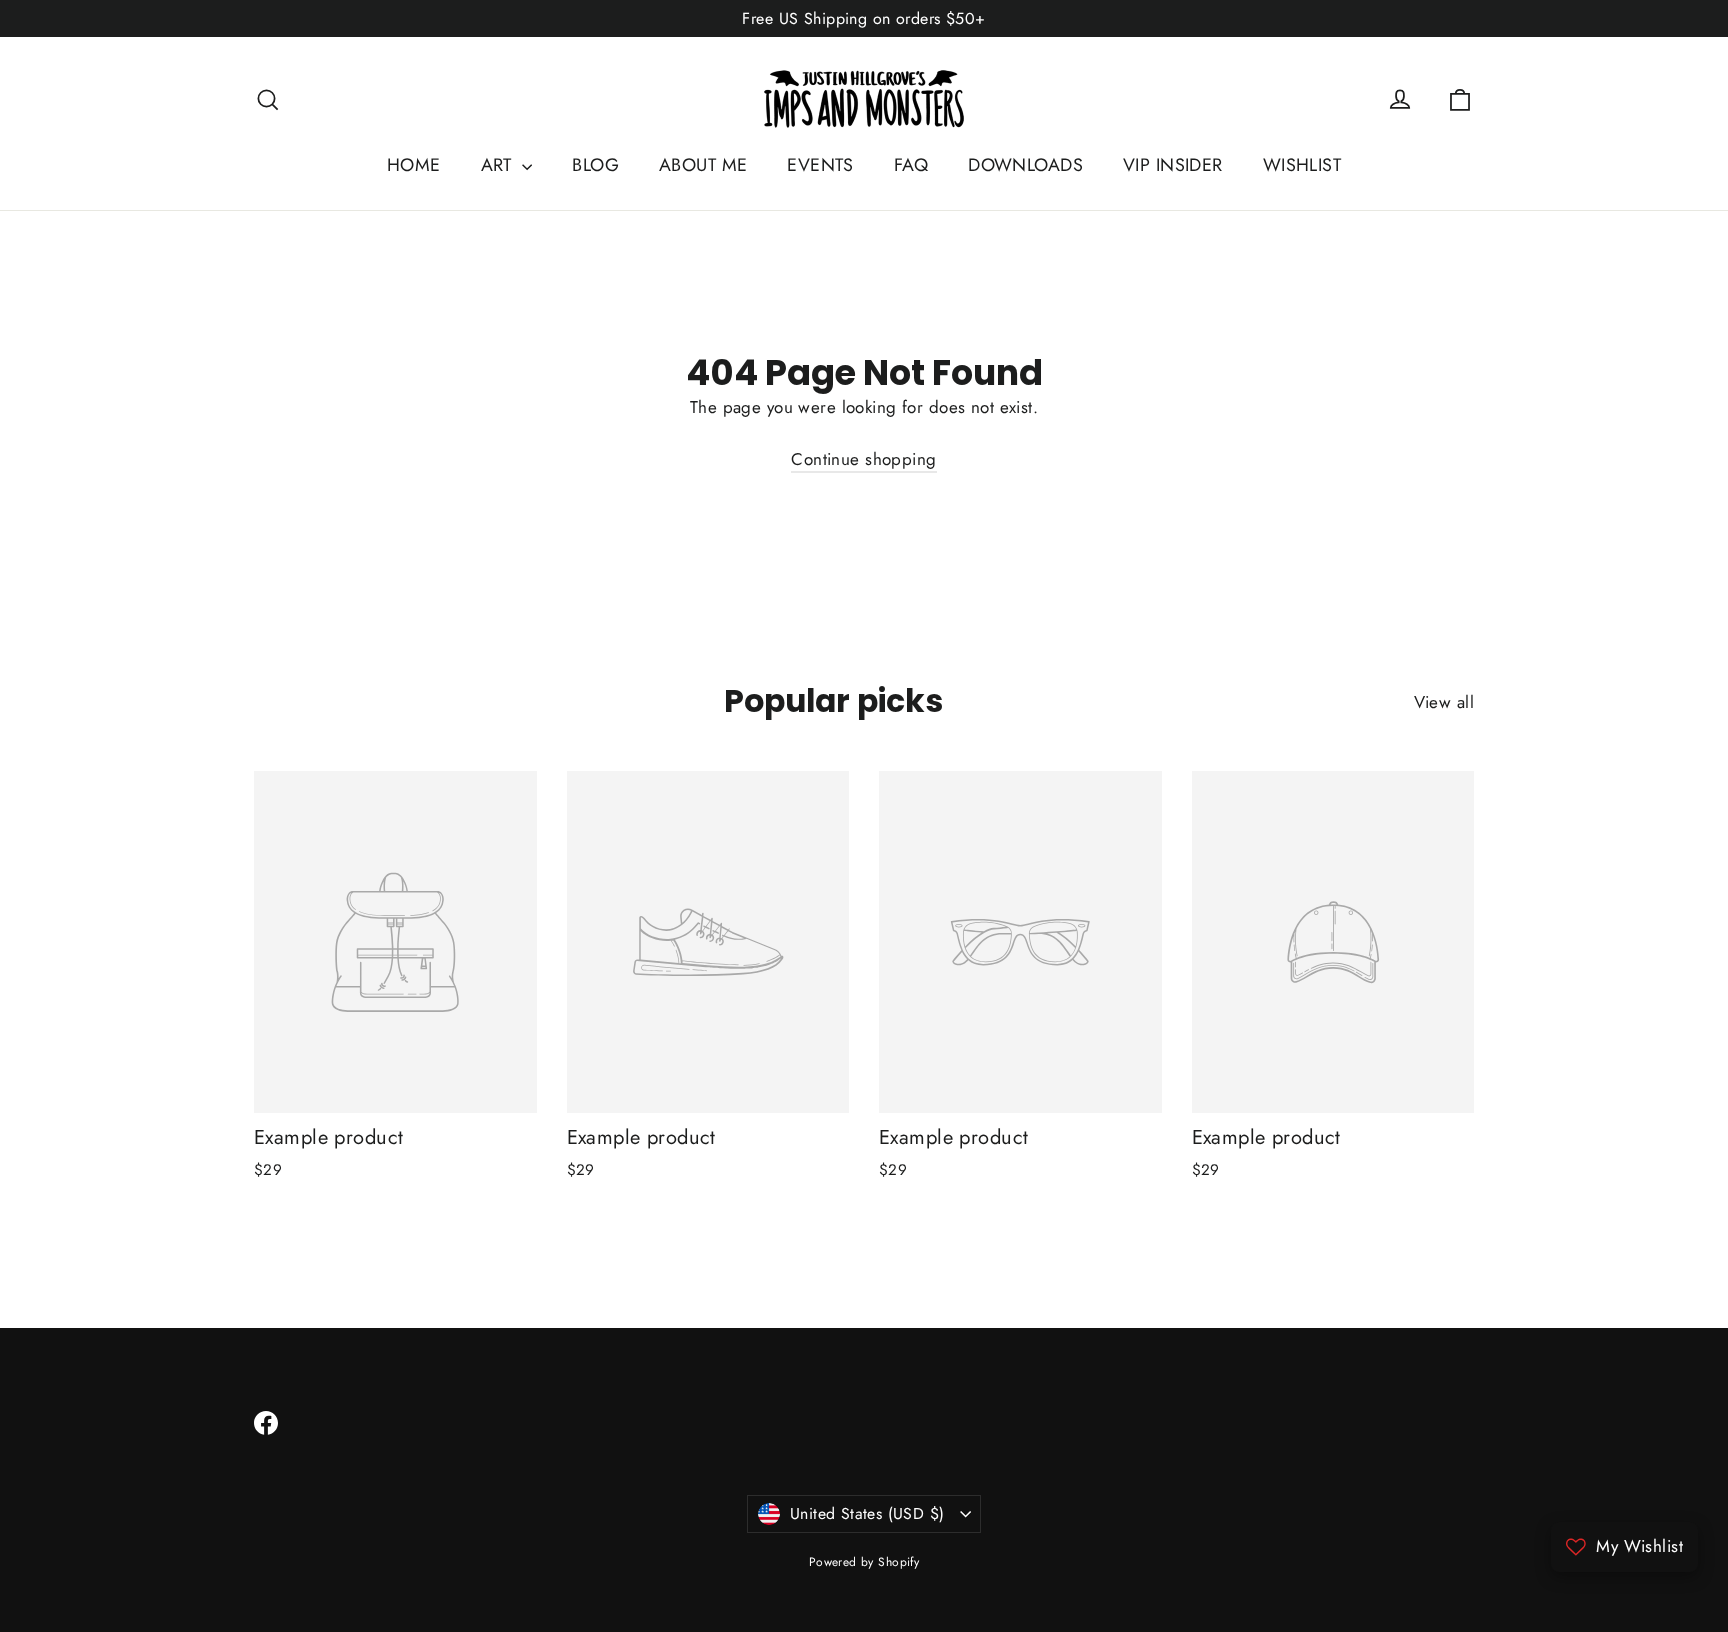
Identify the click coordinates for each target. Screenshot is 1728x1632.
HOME (414, 165)
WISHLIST (1302, 165)
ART (499, 165)
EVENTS (820, 165)
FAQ (911, 165)
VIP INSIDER (1173, 165)
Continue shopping (863, 459)
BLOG (595, 165)
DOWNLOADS (1025, 165)
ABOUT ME (703, 165)
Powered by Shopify (864, 1562)
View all (1444, 702)
